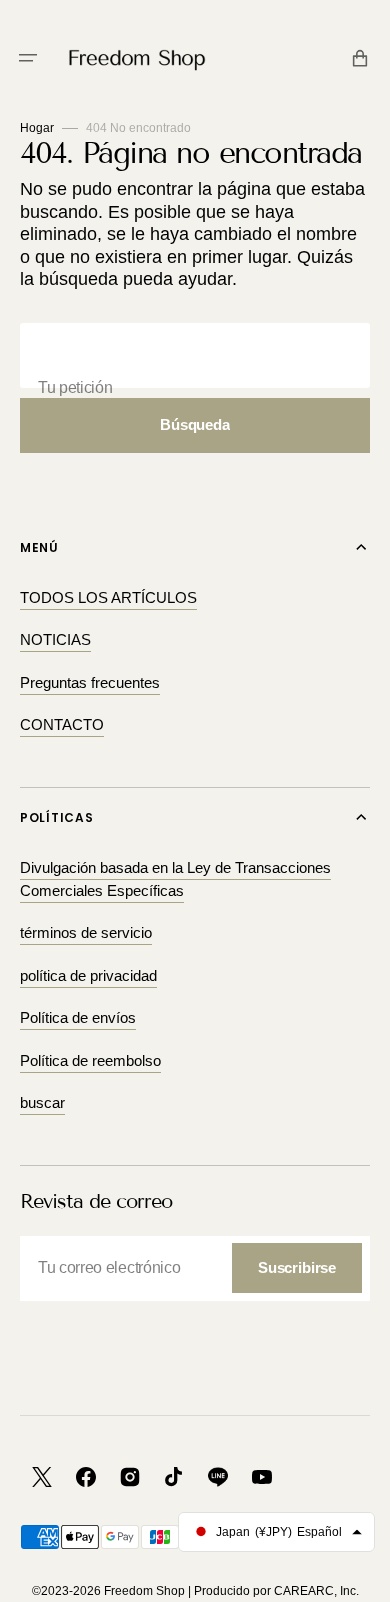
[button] (28, 58)
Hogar (37, 128)
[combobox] (195, 355)
